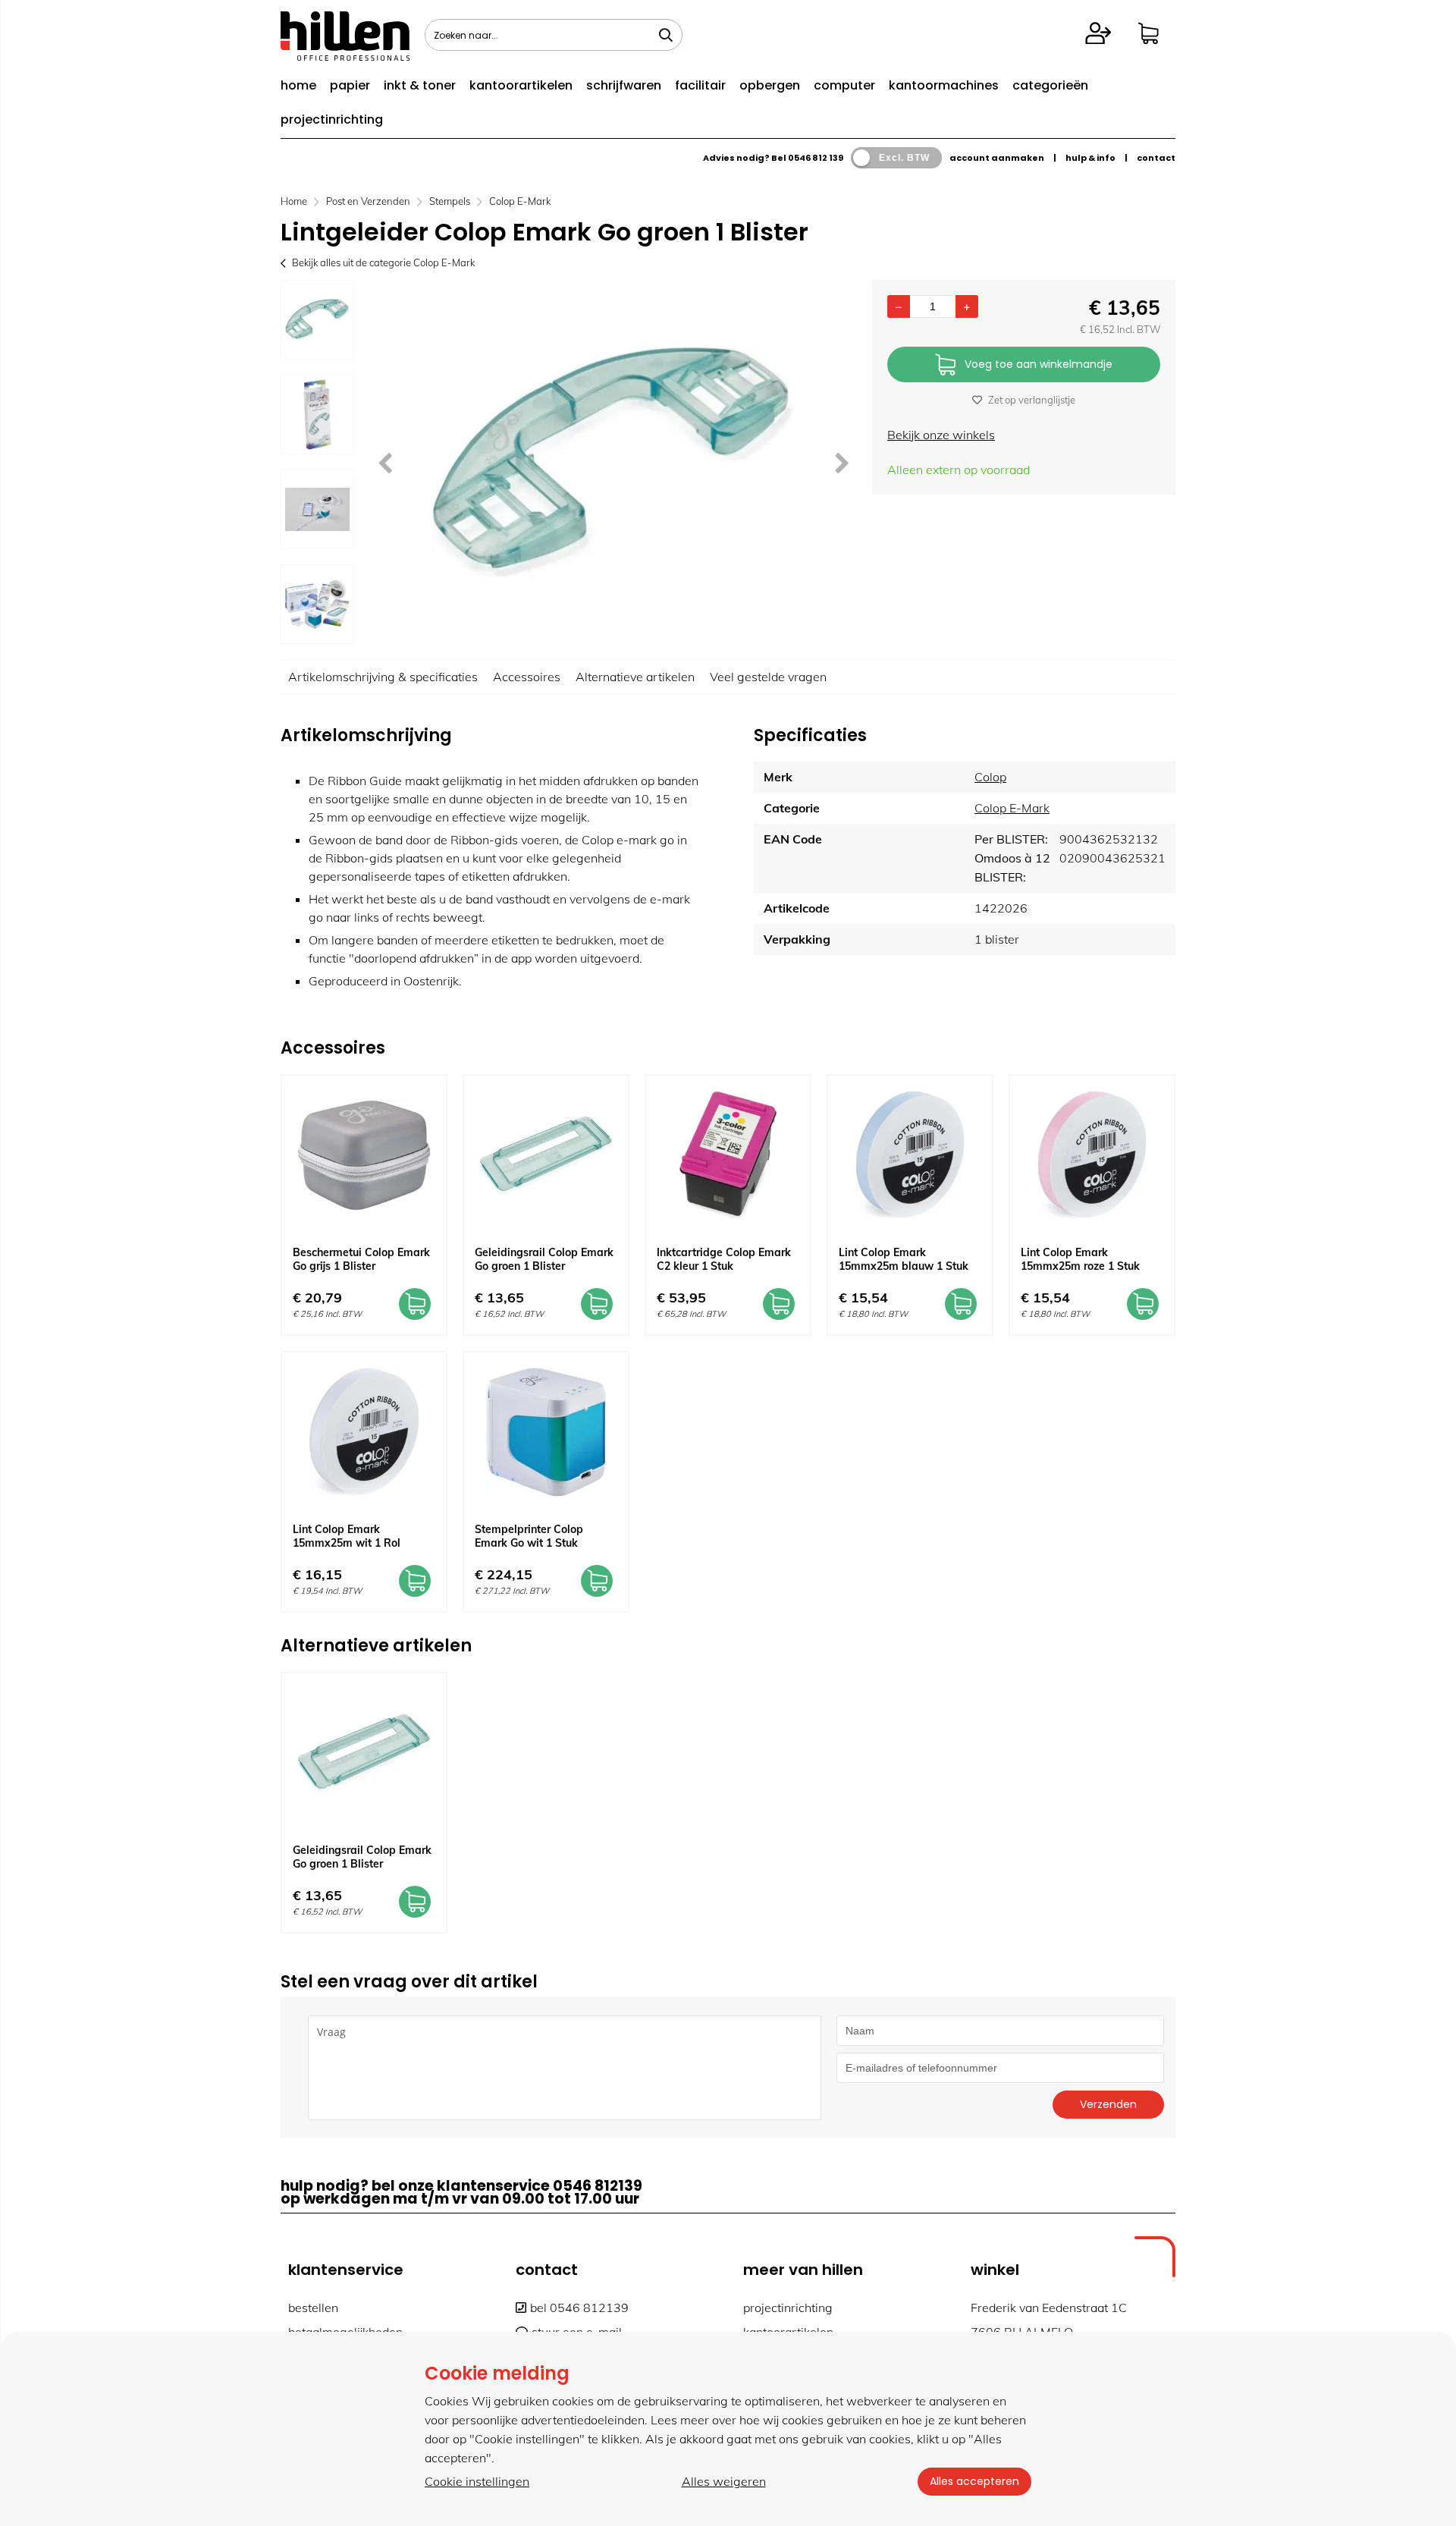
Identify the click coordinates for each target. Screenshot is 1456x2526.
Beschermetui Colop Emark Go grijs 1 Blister (361, 1259)
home (298, 85)
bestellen (313, 2308)
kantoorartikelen (521, 85)
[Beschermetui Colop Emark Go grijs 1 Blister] (364, 1155)
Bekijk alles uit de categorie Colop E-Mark (383, 262)
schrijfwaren (624, 85)
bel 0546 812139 (579, 2308)
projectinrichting (332, 119)
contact (1156, 158)
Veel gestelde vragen (768, 677)
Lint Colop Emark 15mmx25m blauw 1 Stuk (904, 1259)
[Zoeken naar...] (666, 35)
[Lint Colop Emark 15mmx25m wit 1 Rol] (364, 1432)
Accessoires (527, 677)
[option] (317, 320)
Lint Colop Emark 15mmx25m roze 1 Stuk (1080, 1259)
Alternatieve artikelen (635, 677)
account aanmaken (997, 158)
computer (844, 85)
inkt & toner (420, 85)
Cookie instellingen (477, 2481)
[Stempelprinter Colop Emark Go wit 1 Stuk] (546, 1432)
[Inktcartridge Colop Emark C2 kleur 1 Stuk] (728, 1155)
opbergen (770, 85)
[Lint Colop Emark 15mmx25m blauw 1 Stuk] (910, 1155)
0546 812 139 (816, 158)
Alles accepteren (974, 2481)
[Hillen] (345, 56)
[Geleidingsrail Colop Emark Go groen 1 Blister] (546, 1155)
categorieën (1050, 85)
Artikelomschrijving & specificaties (383, 677)
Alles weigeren (724, 2481)
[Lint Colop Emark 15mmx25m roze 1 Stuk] (1092, 1155)
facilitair (700, 85)
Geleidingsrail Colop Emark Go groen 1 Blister (544, 1259)
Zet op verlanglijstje (1032, 400)
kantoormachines (944, 85)
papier (350, 85)
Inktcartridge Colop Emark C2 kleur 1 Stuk (724, 1259)
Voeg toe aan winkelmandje (1039, 364)
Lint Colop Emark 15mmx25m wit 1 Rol (347, 1536)
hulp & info (1090, 158)
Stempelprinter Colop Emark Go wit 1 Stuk (529, 1536)
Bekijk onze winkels (941, 435)
